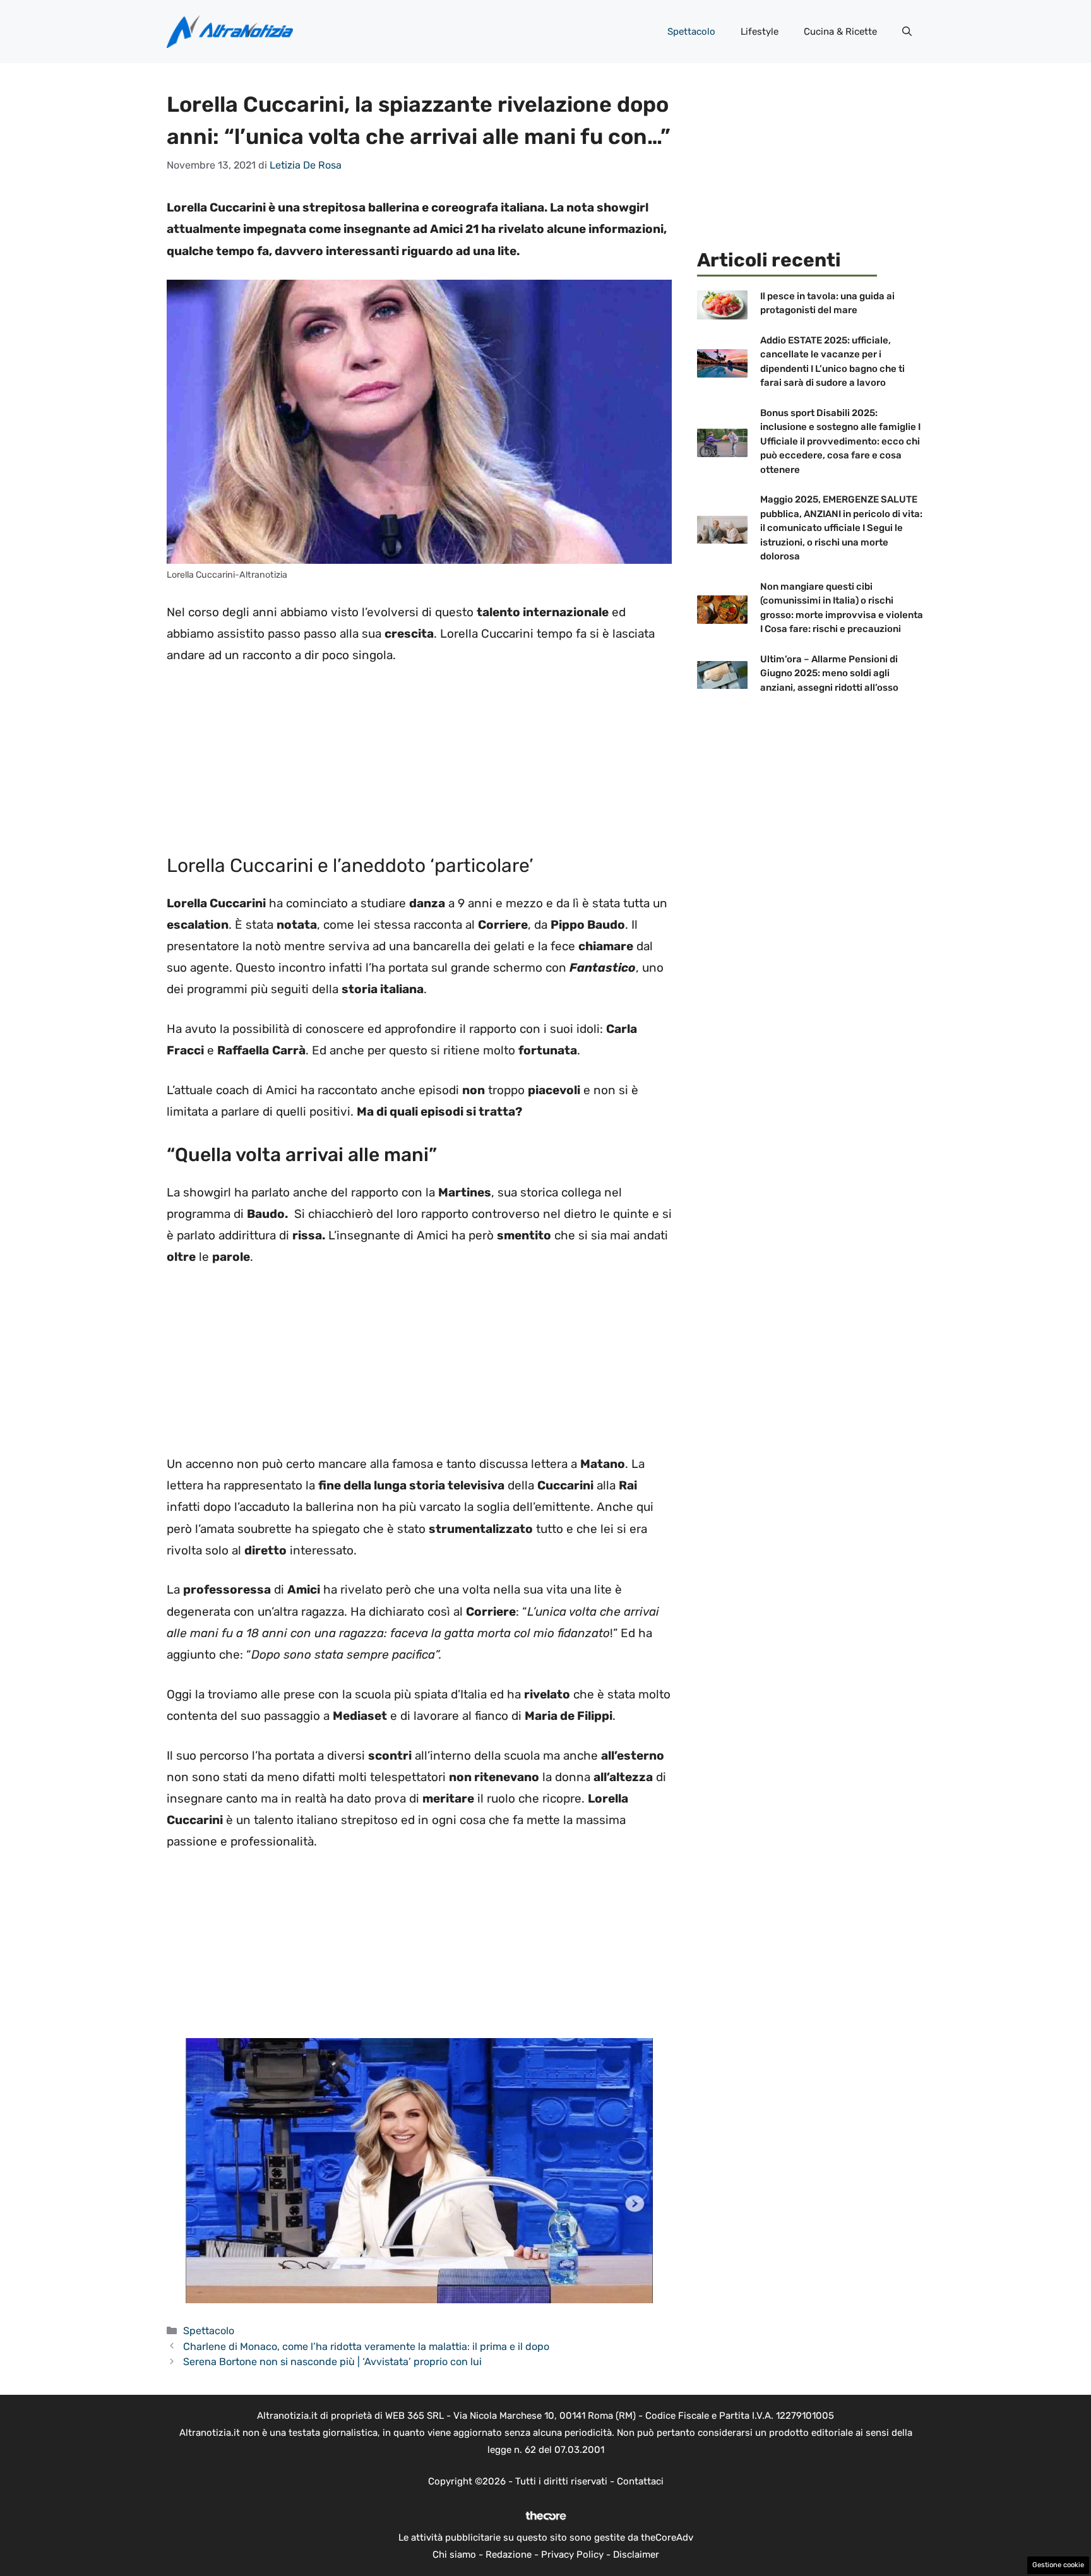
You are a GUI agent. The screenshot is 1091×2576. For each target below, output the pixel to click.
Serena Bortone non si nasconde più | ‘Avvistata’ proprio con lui (332, 2362)
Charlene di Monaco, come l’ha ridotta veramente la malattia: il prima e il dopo (366, 2346)
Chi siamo (454, 2555)
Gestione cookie (1058, 2565)
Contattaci (640, 2481)
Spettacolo (691, 32)
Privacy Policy (572, 2555)
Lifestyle (760, 32)
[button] (907, 32)
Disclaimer (636, 2555)
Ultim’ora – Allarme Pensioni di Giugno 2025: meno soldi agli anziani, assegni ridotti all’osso (829, 673)
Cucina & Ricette (840, 32)
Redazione (509, 2555)
